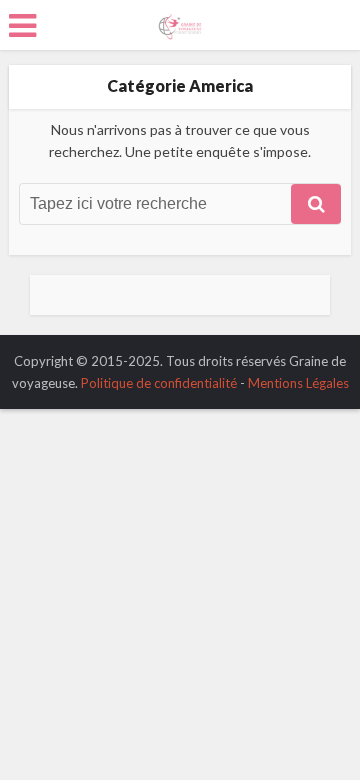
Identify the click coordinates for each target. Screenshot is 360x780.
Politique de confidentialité (159, 383)
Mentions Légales (298, 383)
